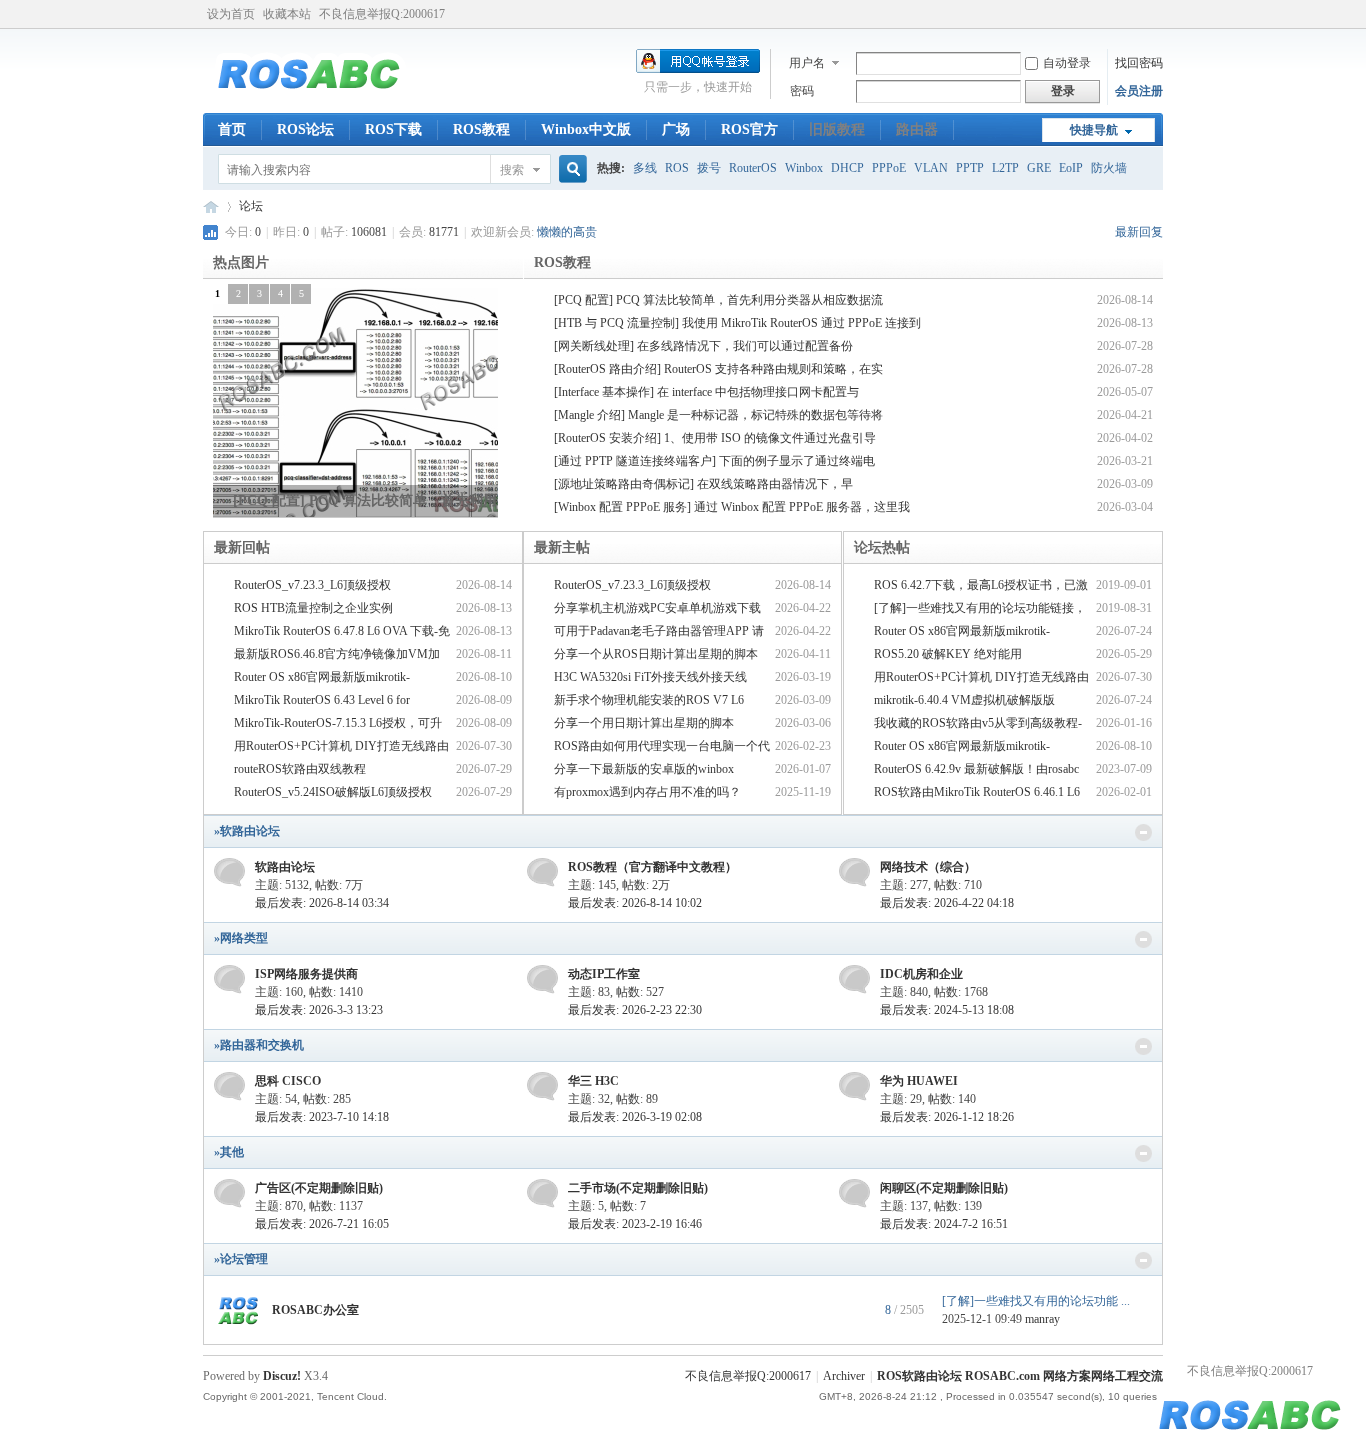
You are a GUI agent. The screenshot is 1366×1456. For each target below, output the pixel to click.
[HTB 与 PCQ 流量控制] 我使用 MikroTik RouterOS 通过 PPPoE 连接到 (737, 323)
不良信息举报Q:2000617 (382, 14)
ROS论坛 (305, 129)
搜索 (512, 170)
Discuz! (282, 1376)
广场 (676, 129)
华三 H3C (593, 1081)
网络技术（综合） (928, 867)
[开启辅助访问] (1158, 14)
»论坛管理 (241, 1259)
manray (1042, 1319)
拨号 (709, 168)
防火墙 (1109, 168)
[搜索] (570, 169)
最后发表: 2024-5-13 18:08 (947, 1010)
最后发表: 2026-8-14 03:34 (322, 903)
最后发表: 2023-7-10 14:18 (322, 1117)
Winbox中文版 (586, 129)
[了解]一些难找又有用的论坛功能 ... (1036, 1301)
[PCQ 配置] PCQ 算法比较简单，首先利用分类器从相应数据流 (718, 300)
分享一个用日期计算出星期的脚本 (644, 723)
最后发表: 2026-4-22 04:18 (947, 903)
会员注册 (1139, 91)
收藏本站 (287, 14)
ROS (677, 168)
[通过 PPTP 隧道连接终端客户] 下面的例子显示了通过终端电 (714, 461)
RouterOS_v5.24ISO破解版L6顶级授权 (333, 792)
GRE (1039, 168)
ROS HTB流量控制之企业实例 (313, 608)
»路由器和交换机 (259, 1045)
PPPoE (889, 168)
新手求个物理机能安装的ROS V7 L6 (649, 700)
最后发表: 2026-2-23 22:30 (635, 1010)
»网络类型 (241, 938)
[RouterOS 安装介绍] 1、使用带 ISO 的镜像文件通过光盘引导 (715, 438)
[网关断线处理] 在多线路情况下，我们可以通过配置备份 (703, 346)
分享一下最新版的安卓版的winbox (644, 769)
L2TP (1005, 168)
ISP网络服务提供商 (306, 974)
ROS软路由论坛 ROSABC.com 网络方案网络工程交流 (211, 206)
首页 (232, 129)
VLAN (931, 168)
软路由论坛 (285, 867)
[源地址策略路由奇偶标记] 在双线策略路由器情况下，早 (703, 484)
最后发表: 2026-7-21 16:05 (322, 1224)
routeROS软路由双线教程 (300, 769)
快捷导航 (1094, 130)
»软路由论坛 (247, 831)
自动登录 (1067, 63)
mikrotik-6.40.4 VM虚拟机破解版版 (964, 700)
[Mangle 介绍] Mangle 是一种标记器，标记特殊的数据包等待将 (718, 415)
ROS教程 (481, 129)
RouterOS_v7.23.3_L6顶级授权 (312, 585)
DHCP (847, 168)
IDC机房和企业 (921, 974)
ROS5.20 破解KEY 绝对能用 (948, 654)
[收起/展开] (1143, 832)
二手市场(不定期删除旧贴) (638, 1188)
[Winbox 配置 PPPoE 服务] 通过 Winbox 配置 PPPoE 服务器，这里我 (732, 507)
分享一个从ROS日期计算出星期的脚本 (656, 654)
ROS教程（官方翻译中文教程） (652, 867)
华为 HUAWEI (919, 1081)
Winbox (804, 168)
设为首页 (231, 14)
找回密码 (1139, 63)
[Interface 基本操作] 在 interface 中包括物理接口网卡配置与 (706, 392)
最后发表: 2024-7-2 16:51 (944, 1224)
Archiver (844, 1376)
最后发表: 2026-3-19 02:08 (635, 1117)
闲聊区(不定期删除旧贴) (944, 1188)
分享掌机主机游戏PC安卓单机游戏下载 (657, 608)
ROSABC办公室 (315, 1310)
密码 (802, 91)
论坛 (251, 206)
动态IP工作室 (604, 974)
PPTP (970, 168)
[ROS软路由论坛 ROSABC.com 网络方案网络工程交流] (309, 101)
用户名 (807, 63)
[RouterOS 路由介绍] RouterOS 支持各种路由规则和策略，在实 (718, 369)
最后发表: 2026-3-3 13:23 (319, 1010)
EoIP (1071, 168)
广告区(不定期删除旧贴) (319, 1188)
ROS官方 (749, 129)
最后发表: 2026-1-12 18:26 (947, 1117)
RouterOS (753, 168)
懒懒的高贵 (567, 232)
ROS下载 (393, 129)
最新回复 (1139, 232)
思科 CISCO (288, 1081)
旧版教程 (837, 129)
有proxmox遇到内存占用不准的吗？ (647, 792)
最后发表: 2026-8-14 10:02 (635, 903)
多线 (645, 168)
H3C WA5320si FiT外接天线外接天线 (650, 677)
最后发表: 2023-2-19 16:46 (635, 1224)
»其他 (229, 1152)
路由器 (917, 129)
